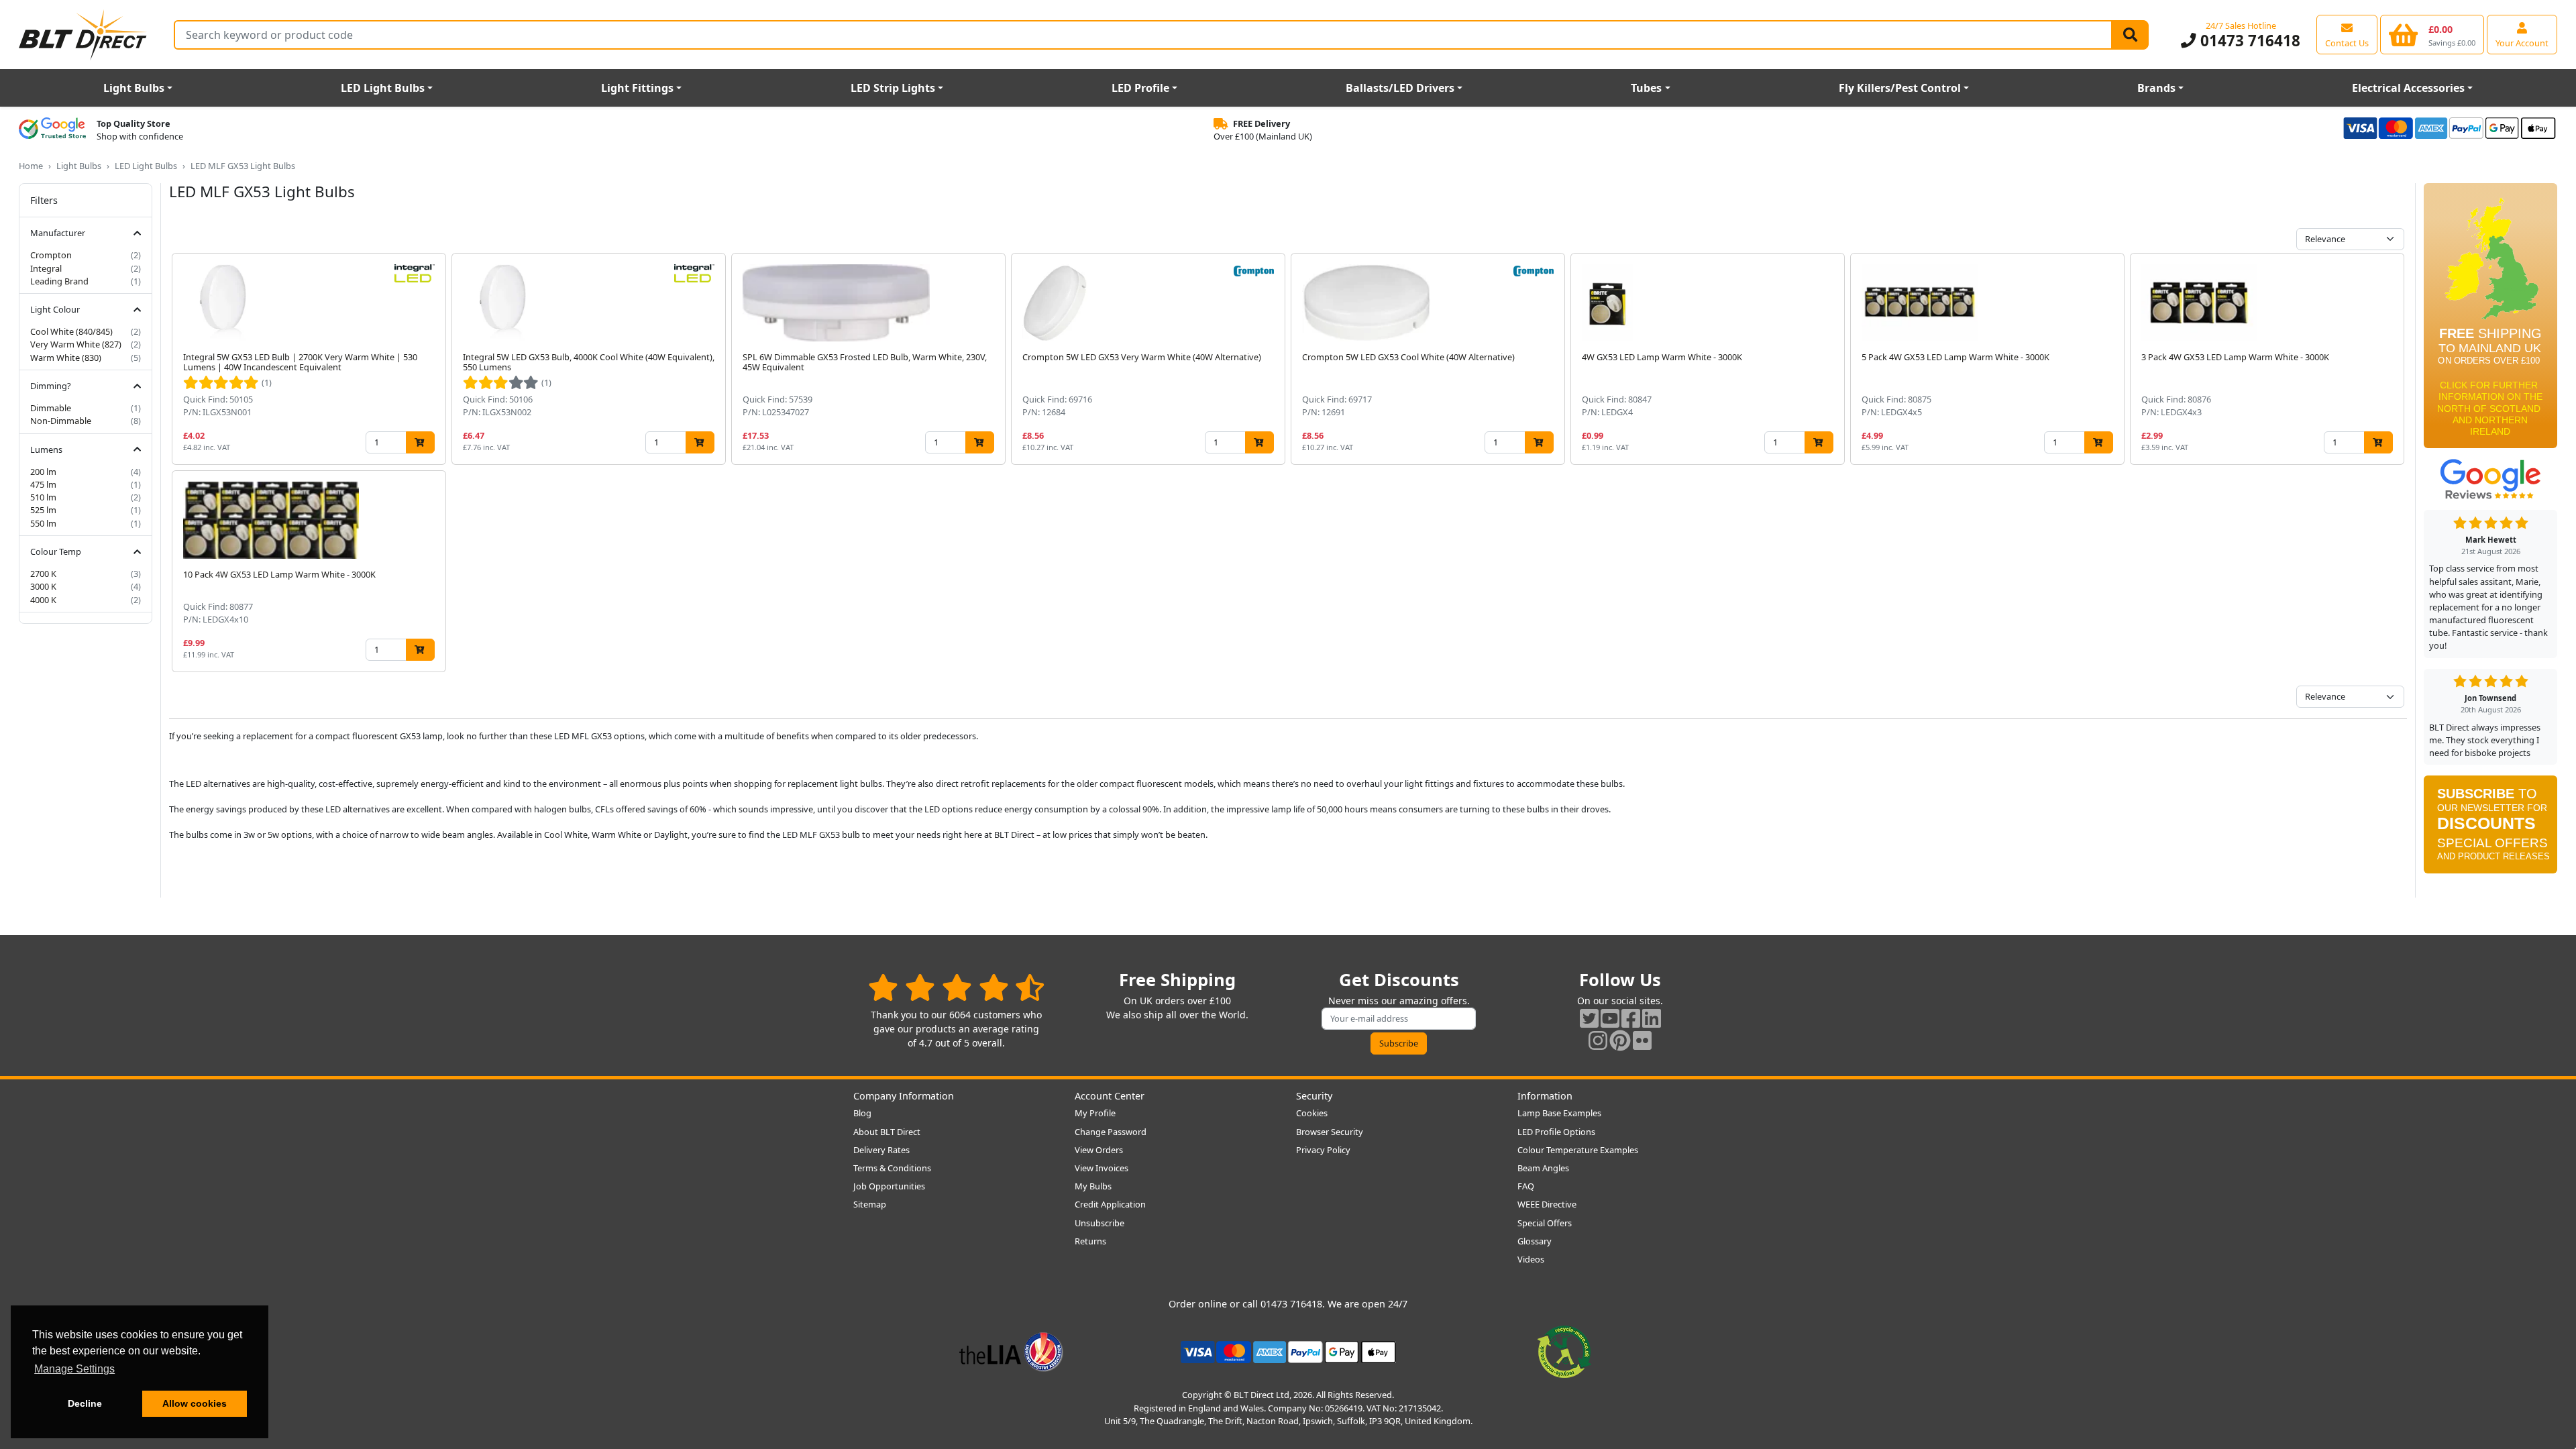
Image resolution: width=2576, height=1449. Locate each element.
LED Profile (1140, 88)
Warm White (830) (66, 358)
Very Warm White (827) (76, 344)
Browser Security (1330, 1132)
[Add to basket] (420, 442)
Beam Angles (1543, 1168)
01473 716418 (2248, 41)
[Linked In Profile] (1652, 1018)
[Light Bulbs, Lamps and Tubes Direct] (83, 35)
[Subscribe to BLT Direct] (2490, 829)
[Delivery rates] (2490, 320)
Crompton (51, 255)
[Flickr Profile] (1642, 1040)
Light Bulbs (134, 88)
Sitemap (870, 1204)
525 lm (43, 510)
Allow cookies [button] (195, 1403)
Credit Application (1110, 1204)
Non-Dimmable (61, 421)
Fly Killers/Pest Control (1900, 88)
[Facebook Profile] (1631, 1018)
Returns (1090, 1241)
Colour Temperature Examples (1578, 1150)
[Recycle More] (1564, 1351)
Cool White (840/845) (71, 331)
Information (1545, 1096)
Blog (862, 1113)
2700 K (43, 574)
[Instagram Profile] (1598, 1040)
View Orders (1099, 1150)
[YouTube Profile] (1610, 1018)
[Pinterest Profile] (1620, 1040)
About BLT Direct (887, 1132)
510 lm (43, 497)
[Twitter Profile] (1589, 1018)
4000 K (43, 600)
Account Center (1110, 1096)
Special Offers (1545, 1223)
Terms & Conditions (892, 1168)
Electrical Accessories (2408, 88)
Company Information (904, 1096)
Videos (1531, 1259)
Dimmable (51, 408)
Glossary (1535, 1241)
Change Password (1111, 1132)
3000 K (43, 586)
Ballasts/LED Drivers (1400, 88)
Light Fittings (637, 88)
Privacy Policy (1323, 1150)
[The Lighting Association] (1011, 1351)
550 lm (43, 523)
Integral (46, 268)
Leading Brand (59, 281)
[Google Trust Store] (52, 130)
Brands (2156, 88)
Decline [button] (85, 1403)
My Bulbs (1093, 1186)
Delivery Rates (881, 1150)
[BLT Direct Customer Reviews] (956, 987)
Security (1314, 1096)
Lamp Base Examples (1559, 1113)
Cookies (1312, 1113)
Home (31, 166)
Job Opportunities (889, 1186)
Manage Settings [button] (74, 1369)
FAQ (1526, 1186)
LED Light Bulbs (383, 88)
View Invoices (1102, 1168)
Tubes (1646, 88)
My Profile (1095, 1113)
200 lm (43, 472)
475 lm (43, 484)
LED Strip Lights (893, 88)
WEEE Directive (1547, 1204)
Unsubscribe (1099, 1223)
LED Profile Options (1556, 1132)
